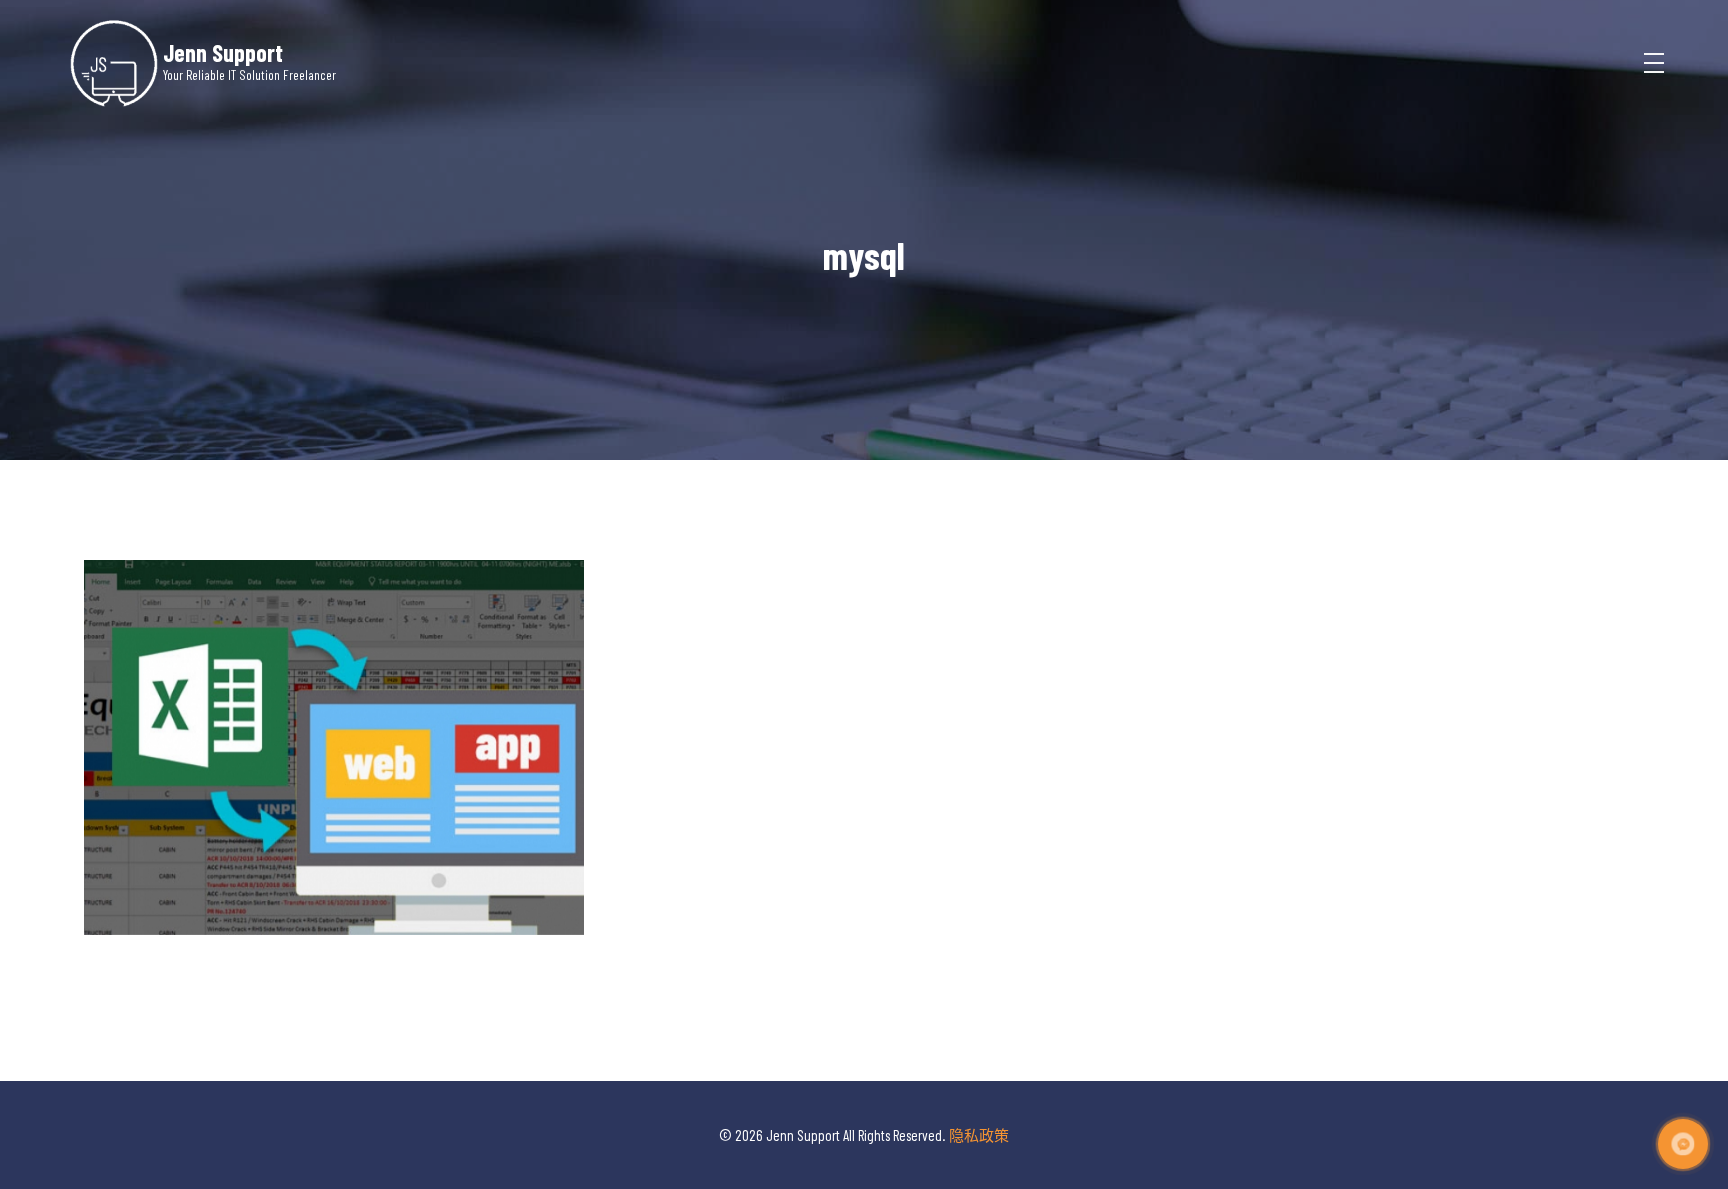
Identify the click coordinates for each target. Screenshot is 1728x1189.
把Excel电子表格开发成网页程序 (334, 785)
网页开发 (334, 814)
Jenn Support (223, 51)
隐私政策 (979, 1135)
